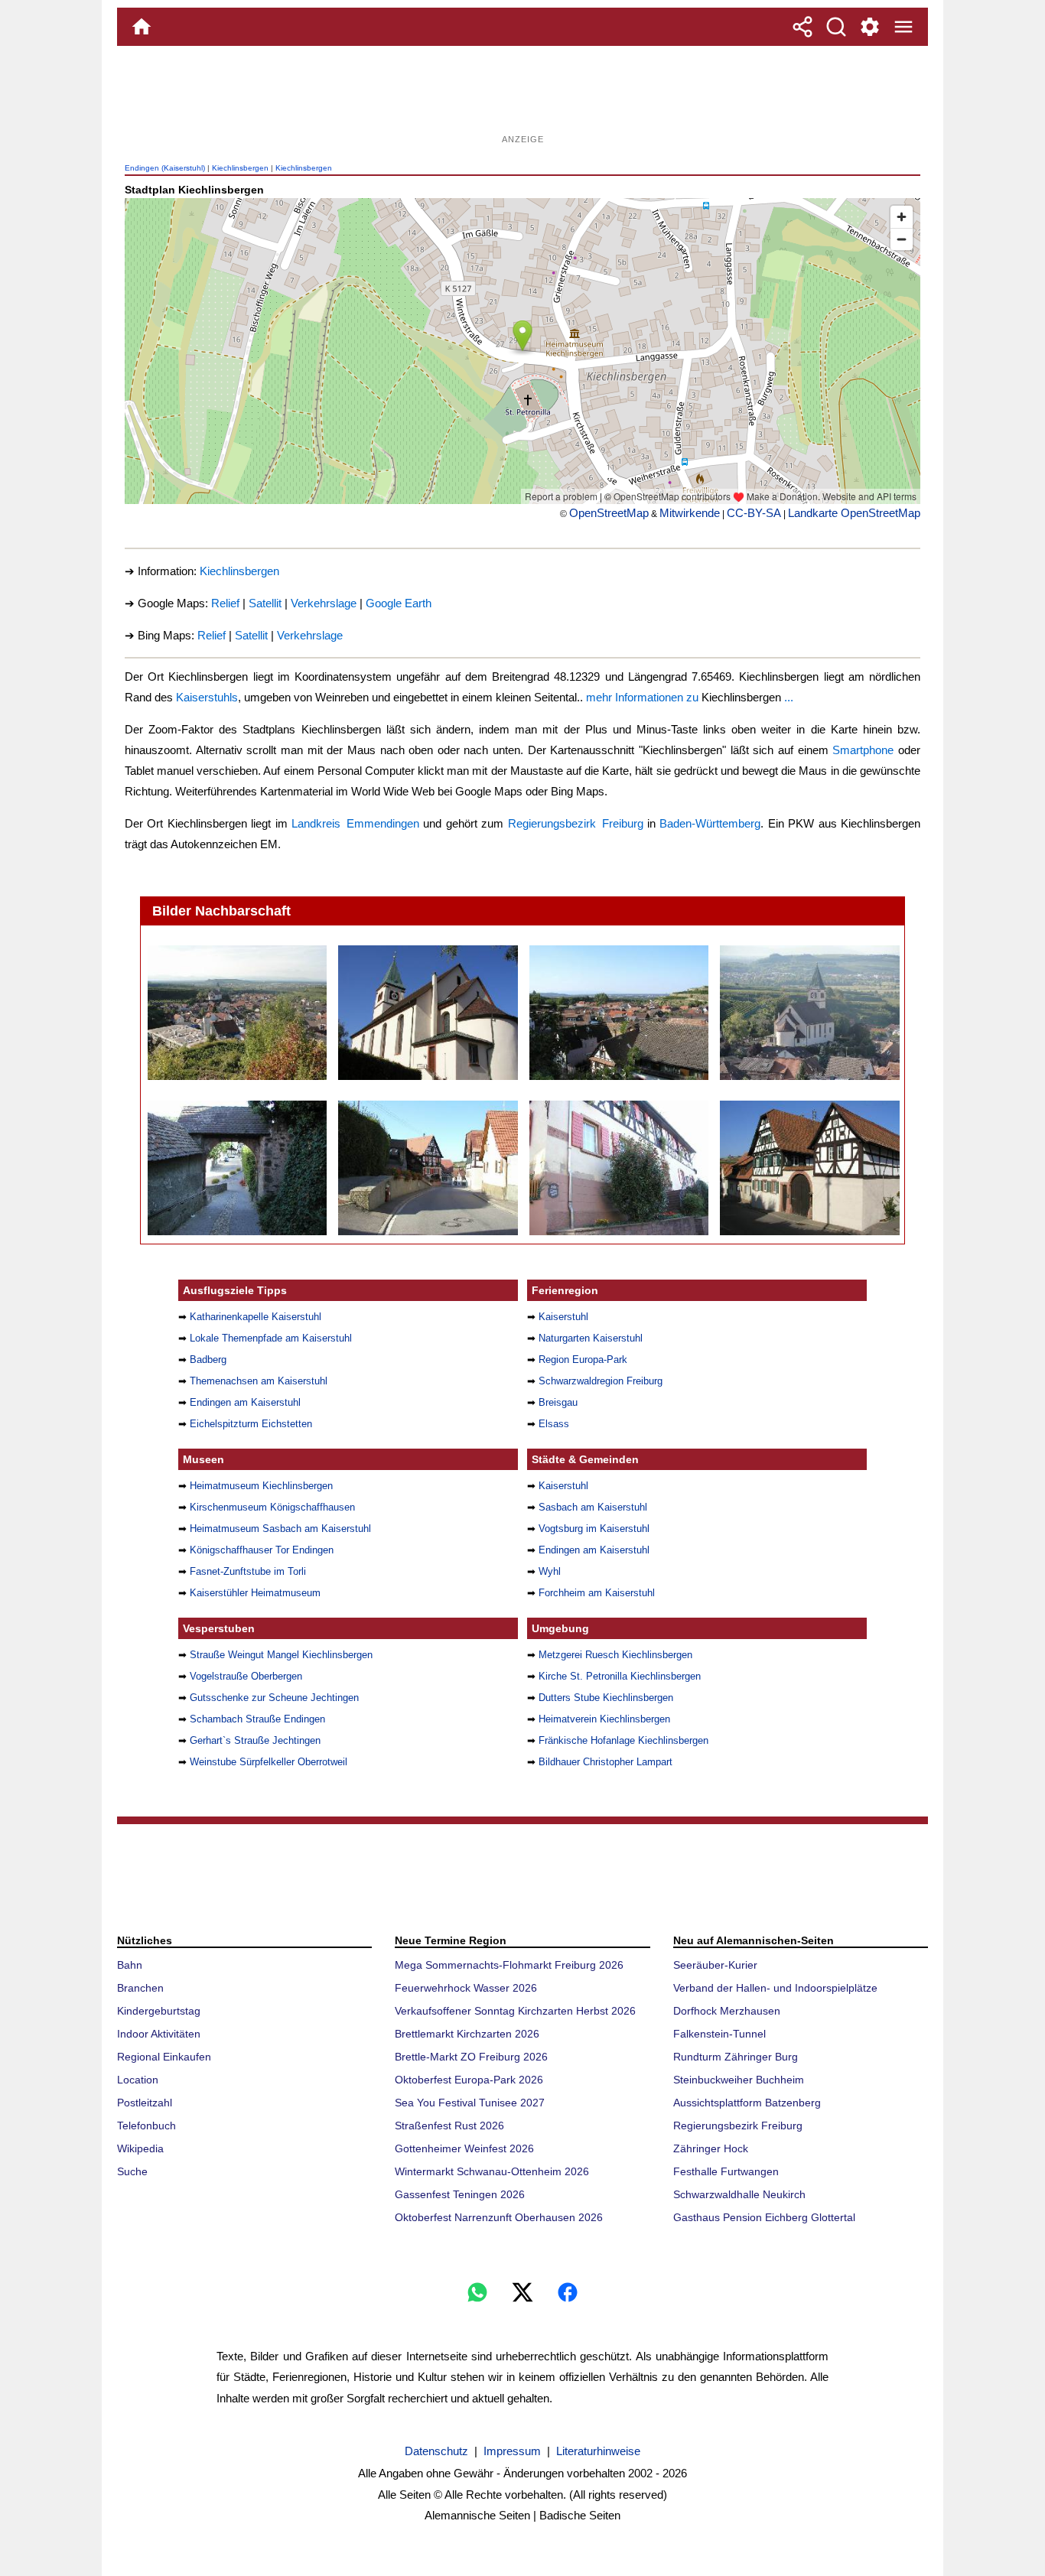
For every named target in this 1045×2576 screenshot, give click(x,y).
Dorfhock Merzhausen (727, 2011)
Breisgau (558, 1402)
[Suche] (836, 27)
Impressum (512, 2451)
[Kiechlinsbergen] (237, 1013)
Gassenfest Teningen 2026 (460, 2194)
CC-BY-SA (754, 513)
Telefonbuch (146, 2126)
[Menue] (903, 27)
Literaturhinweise (598, 2451)
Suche (132, 2171)
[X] (522, 2292)
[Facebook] (568, 2292)
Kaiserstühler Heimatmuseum (255, 1593)
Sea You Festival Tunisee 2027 (470, 2103)
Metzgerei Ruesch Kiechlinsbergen (615, 1655)
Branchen (140, 1988)
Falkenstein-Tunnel (719, 2034)
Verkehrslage (324, 603)
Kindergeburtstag (159, 2011)
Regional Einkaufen (164, 2057)
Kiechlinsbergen (240, 168)
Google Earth (399, 603)
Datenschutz (436, 2451)
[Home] (142, 27)
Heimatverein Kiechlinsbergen (604, 1719)
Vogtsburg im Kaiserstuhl (594, 1529)
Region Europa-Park (583, 1360)
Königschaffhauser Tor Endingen (262, 1550)
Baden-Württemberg (710, 823)
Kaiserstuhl (563, 1317)
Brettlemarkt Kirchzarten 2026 (467, 2034)
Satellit (265, 603)
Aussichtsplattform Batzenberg (747, 2103)
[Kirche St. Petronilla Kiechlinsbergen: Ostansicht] (809, 1013)
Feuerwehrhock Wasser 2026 (466, 1988)
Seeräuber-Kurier (715, 1965)
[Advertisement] (522, 96)
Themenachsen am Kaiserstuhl (259, 1381)
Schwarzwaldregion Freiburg (601, 1381)
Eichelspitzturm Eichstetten (251, 1424)
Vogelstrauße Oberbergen (246, 1676)
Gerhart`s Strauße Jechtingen (255, 1740)
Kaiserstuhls (207, 697)
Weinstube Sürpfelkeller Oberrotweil (269, 1762)
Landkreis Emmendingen (355, 823)
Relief (225, 603)
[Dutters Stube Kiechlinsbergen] (427, 1168)
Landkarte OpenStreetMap (854, 513)
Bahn (130, 1965)
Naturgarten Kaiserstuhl (591, 1338)
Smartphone (863, 750)
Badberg (208, 1360)
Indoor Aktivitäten (159, 2034)
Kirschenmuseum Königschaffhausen (272, 1507)
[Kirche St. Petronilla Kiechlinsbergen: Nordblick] (619, 1013)
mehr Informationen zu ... (690, 697)
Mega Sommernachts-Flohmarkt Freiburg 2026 (509, 1965)
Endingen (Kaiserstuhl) (165, 168)
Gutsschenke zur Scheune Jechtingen (274, 1698)
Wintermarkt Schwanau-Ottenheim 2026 (492, 2171)
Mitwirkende (690, 513)
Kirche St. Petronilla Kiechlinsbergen (620, 1676)
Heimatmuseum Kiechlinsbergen (261, 1486)
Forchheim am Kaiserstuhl (597, 1593)
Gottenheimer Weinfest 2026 (464, 2148)
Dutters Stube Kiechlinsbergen (606, 1698)
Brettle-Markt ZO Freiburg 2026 (471, 2057)
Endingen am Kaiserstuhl (245, 1402)
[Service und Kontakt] (870, 27)
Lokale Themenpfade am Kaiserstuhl (271, 1338)
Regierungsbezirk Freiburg (576, 823)
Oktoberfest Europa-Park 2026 (469, 2080)
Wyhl (550, 1571)
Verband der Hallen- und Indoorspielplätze (775, 1988)
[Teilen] (802, 27)
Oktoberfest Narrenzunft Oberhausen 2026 (499, 2217)
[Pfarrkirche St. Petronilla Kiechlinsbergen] (427, 1013)
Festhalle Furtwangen (726, 2171)
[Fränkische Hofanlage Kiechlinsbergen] (809, 1168)
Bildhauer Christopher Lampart (606, 1762)
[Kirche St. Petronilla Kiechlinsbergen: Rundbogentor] (237, 1168)
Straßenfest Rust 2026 (449, 2126)
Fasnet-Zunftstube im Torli (248, 1571)
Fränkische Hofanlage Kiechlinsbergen (623, 1740)
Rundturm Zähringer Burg (736, 2057)
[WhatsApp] (477, 2292)
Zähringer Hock (711, 2148)
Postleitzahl (145, 2103)
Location (138, 2080)
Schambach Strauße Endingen (257, 1719)
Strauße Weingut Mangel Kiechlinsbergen (281, 1655)
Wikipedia (140, 2148)
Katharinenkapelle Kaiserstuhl (256, 1317)
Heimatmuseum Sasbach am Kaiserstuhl (280, 1529)
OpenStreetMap (609, 513)
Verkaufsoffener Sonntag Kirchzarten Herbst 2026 (515, 2011)
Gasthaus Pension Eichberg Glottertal (764, 2217)
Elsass (554, 1424)
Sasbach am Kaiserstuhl (593, 1507)
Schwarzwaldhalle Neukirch (739, 2194)
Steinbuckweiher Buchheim (739, 2080)
